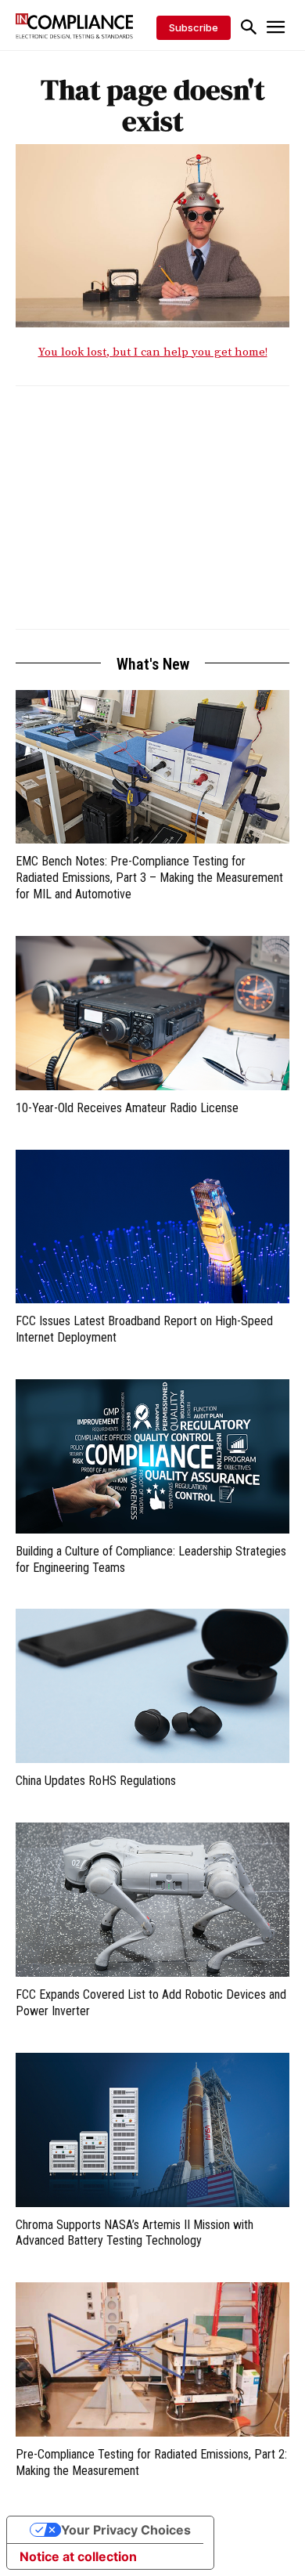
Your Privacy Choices (126, 2530)
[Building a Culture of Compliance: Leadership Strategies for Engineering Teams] (152, 1456)
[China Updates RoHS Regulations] (152, 1686)
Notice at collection (78, 2556)
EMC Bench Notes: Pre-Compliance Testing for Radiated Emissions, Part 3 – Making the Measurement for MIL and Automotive (149, 878)
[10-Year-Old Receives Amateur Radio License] (152, 1013)
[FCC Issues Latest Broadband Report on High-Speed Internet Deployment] (152, 1227)
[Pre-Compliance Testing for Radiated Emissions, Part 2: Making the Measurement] (152, 2359)
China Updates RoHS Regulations (96, 1781)
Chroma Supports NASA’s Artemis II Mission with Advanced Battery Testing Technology (135, 2233)
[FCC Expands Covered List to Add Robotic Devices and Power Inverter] (152, 1900)
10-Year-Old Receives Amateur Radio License (127, 1108)
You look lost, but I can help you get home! (153, 352)
